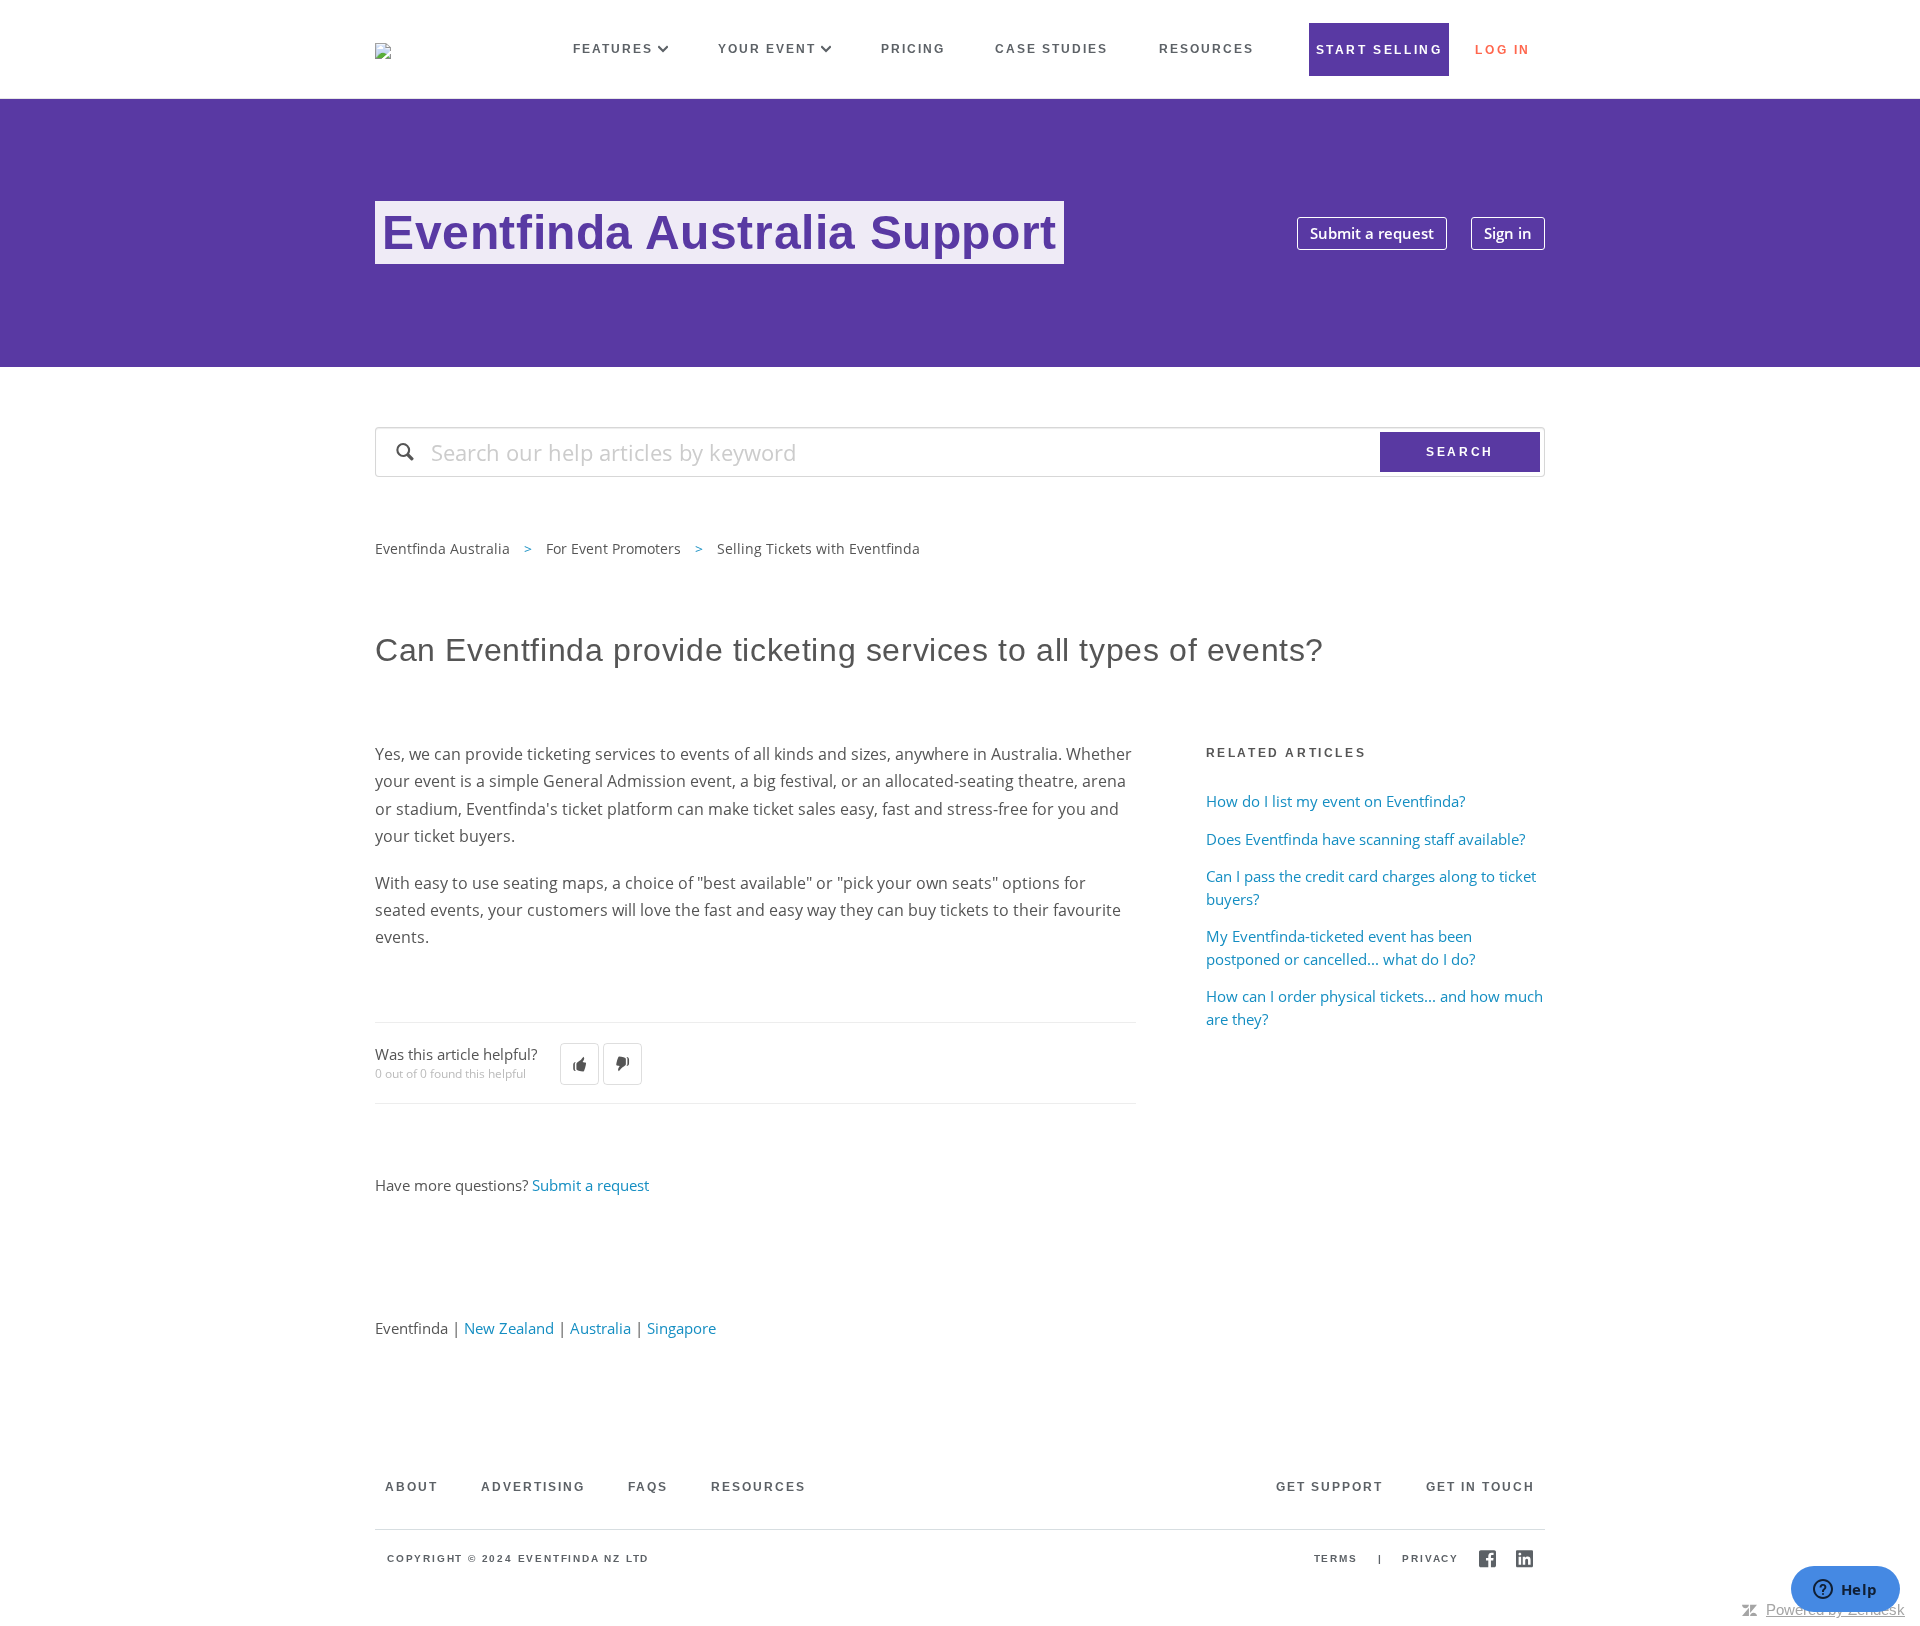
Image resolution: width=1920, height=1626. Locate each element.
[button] (579, 1064)
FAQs (648, 1487)
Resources (1206, 49)
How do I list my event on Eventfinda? (1335, 801)
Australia (600, 1328)
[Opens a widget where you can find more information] (1845, 1591)
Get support (1329, 1487)
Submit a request (1372, 233)
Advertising (533, 1487)
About (411, 1487)
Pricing (913, 49)
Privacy (1430, 1558)
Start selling (1379, 50)
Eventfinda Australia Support (719, 232)
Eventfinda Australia (442, 548)
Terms (1336, 1558)
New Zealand (509, 1328)
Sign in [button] (1508, 233)
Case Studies (1051, 49)
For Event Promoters (613, 548)
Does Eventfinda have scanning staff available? (1365, 839)
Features (613, 49)
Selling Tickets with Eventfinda (818, 548)
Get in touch (1480, 1487)
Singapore (681, 1328)
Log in (1503, 50)
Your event (767, 49)
